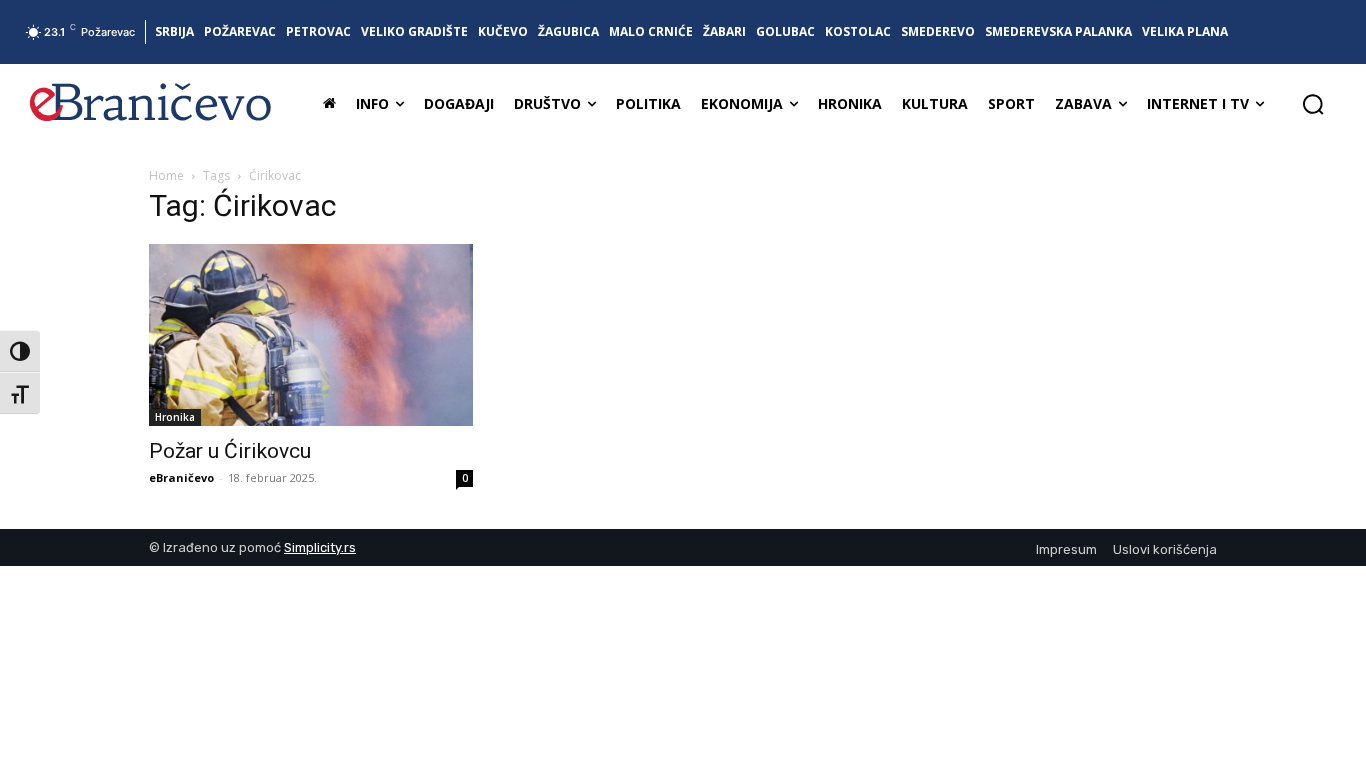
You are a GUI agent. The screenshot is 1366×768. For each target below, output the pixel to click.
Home (166, 175)
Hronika (175, 417)
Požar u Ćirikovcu (230, 451)
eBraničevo (181, 477)
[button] (1313, 104)
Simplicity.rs (320, 547)
